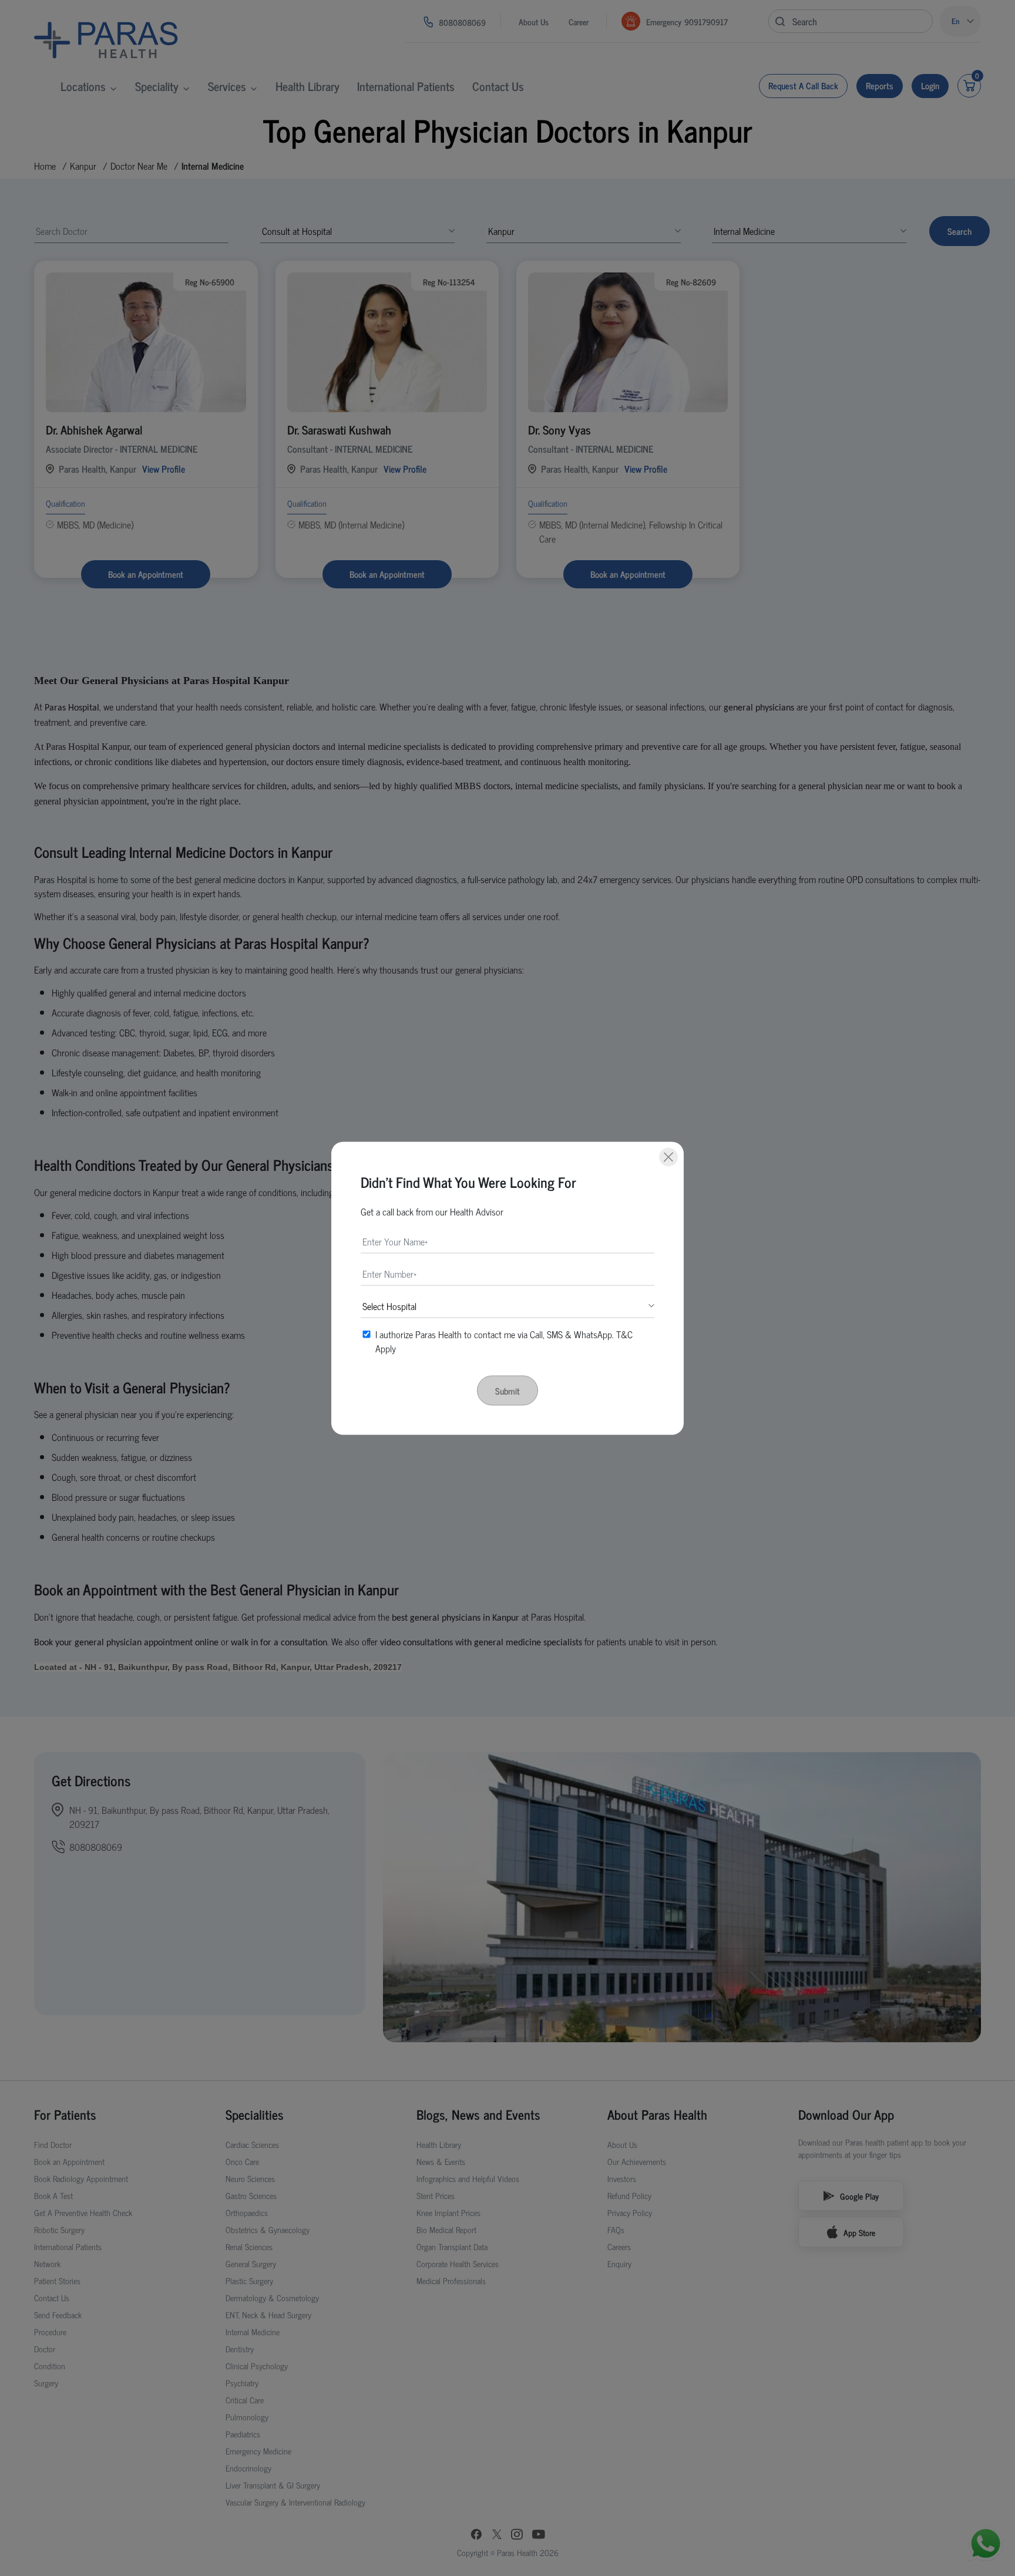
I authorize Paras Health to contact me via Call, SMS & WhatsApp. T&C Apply (504, 1341)
